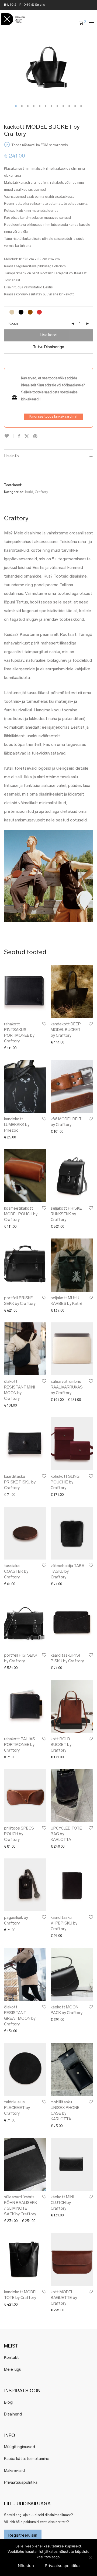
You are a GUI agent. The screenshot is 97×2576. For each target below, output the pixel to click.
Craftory (41, 492)
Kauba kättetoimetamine (27, 2459)
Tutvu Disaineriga (48, 347)
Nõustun (26, 2566)
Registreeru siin (23, 2536)
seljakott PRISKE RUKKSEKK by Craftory (66, 1214)
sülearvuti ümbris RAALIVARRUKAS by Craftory (67, 1388)
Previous (5, 67)
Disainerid (13, 2415)
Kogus (13, 324)
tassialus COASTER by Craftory (16, 1572)
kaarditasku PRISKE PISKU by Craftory (20, 1483)
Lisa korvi (48, 335)
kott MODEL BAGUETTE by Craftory (64, 2298)
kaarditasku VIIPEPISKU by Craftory (64, 1924)
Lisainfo (11, 456)
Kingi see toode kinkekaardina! (53, 417)
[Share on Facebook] (19, 437)
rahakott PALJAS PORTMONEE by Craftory (20, 1745)
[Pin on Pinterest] (36, 437)
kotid (29, 492)
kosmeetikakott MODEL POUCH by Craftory (21, 1214)
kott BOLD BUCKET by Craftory (61, 1745)
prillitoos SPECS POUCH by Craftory (19, 1834)
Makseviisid (14, 2471)
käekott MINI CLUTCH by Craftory (62, 2203)
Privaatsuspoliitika (21, 2483)
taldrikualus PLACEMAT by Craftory (17, 2108)
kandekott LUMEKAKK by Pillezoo (17, 1125)
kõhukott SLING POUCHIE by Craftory (65, 1483)
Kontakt (11, 2358)
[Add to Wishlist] (9, 436)
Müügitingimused (20, 2447)
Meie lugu (13, 2370)
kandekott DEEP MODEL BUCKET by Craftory (66, 1030)
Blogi (9, 2403)
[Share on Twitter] (27, 437)
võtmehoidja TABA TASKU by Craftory (67, 1572)
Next (92, 67)
